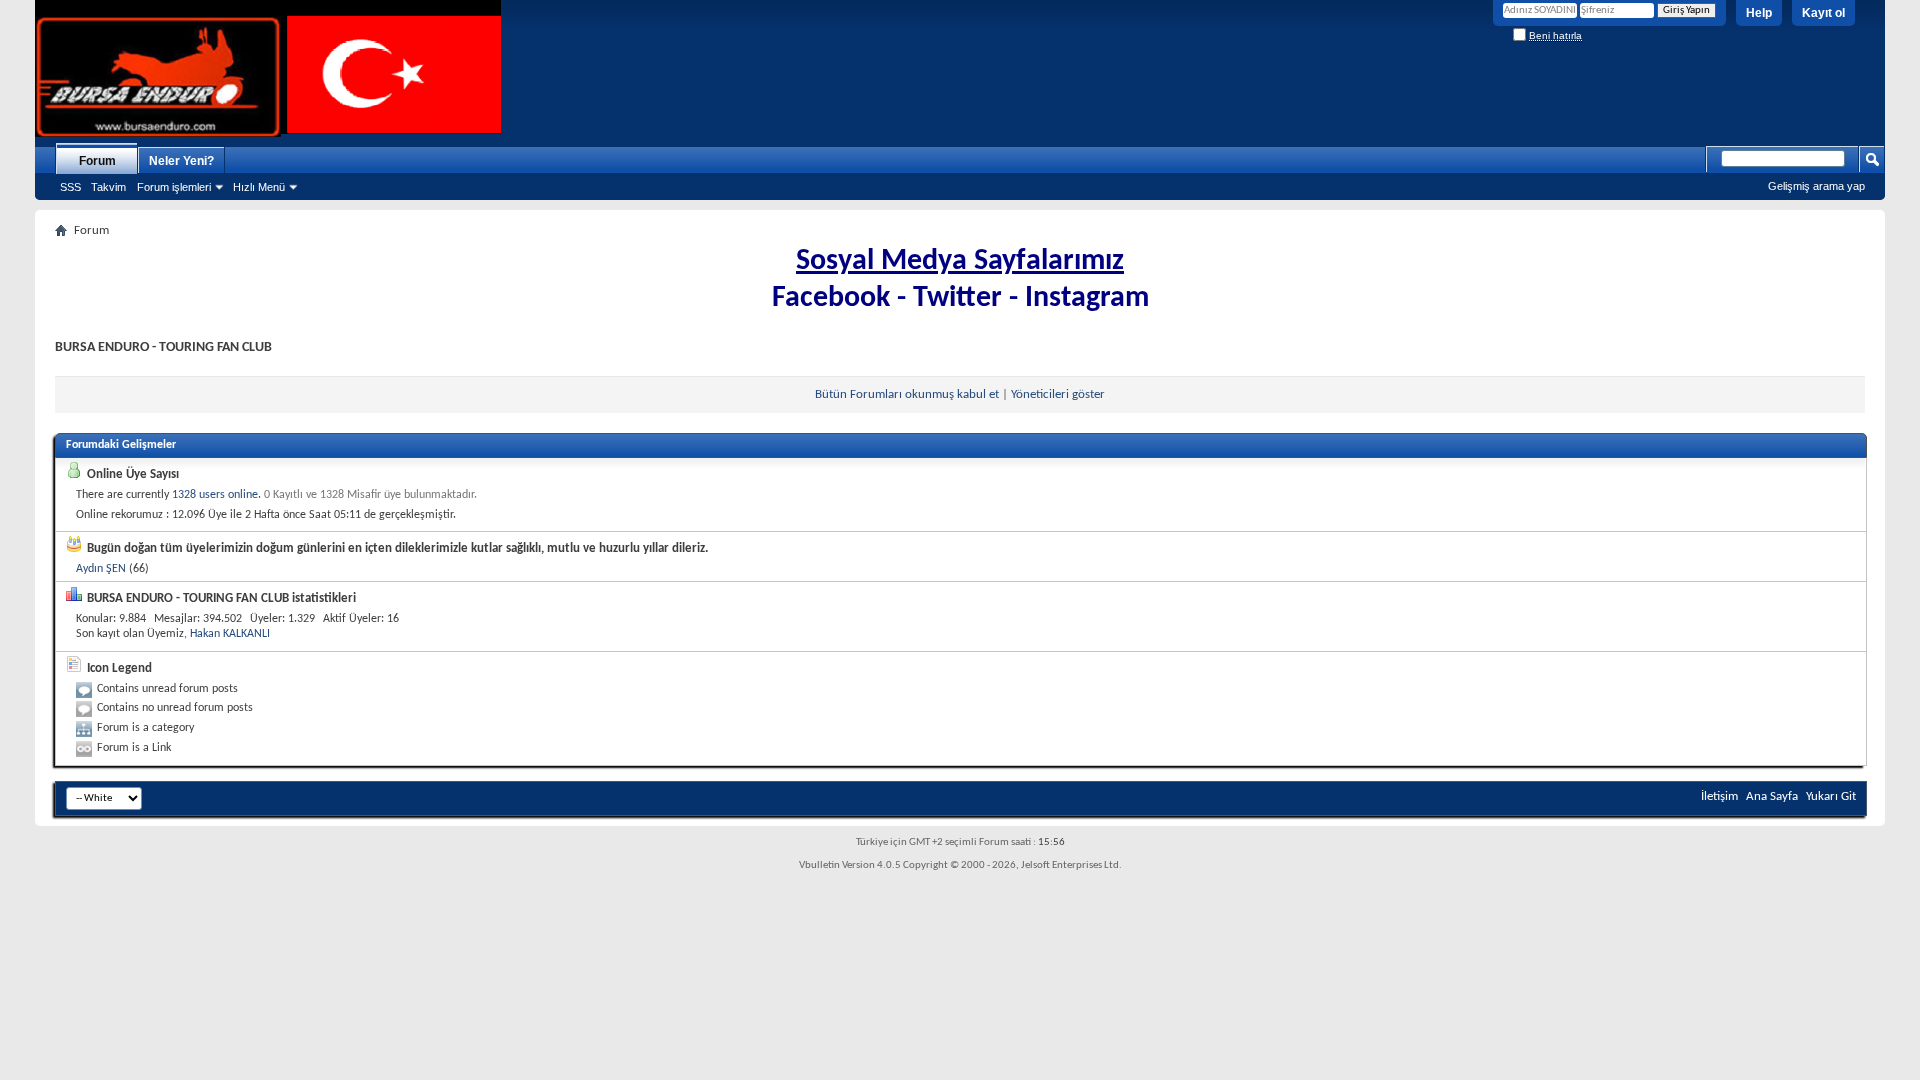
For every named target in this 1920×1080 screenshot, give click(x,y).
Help (1759, 13)
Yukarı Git (1831, 796)
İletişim (1719, 796)
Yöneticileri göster (1058, 394)
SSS (70, 187)
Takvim (108, 187)
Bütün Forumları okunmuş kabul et (907, 394)
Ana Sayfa (1772, 796)
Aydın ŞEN (101, 569)
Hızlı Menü (259, 187)
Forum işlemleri (174, 187)
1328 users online (215, 495)
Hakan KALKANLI (230, 634)
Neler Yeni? (181, 161)
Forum (97, 161)
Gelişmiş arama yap (1816, 186)
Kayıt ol (1823, 13)
